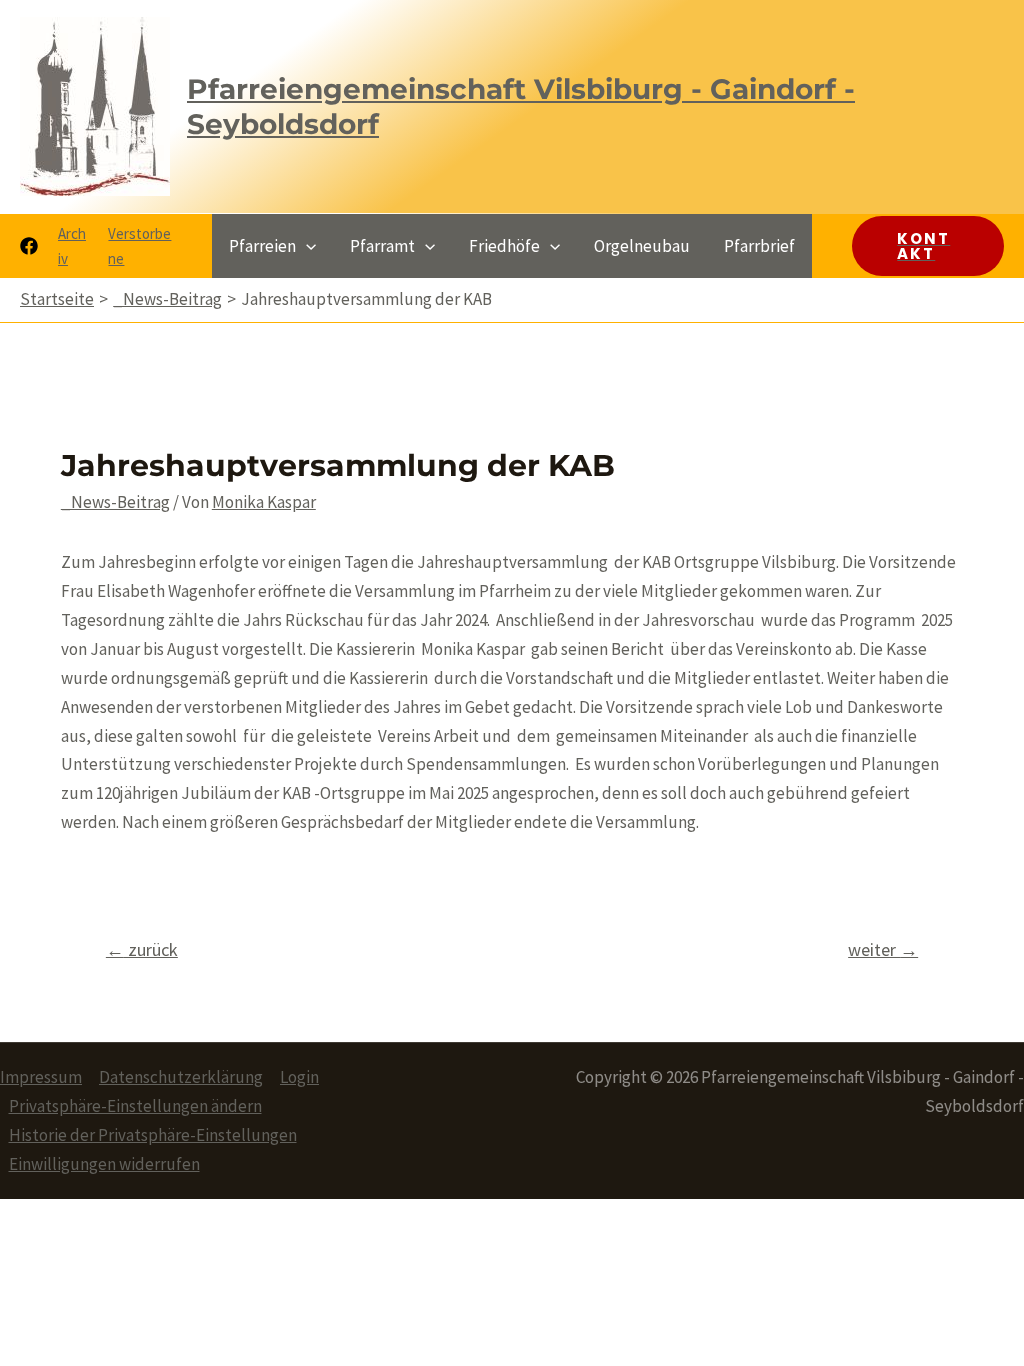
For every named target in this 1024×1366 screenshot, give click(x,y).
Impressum (41, 1077)
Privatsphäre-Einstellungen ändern (135, 1106)
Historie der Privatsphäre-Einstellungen (153, 1135)
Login (299, 1077)
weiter (883, 949)
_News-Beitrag (115, 502)
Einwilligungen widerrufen (104, 1164)
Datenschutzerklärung (181, 1077)
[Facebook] (29, 246)
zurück (142, 949)
